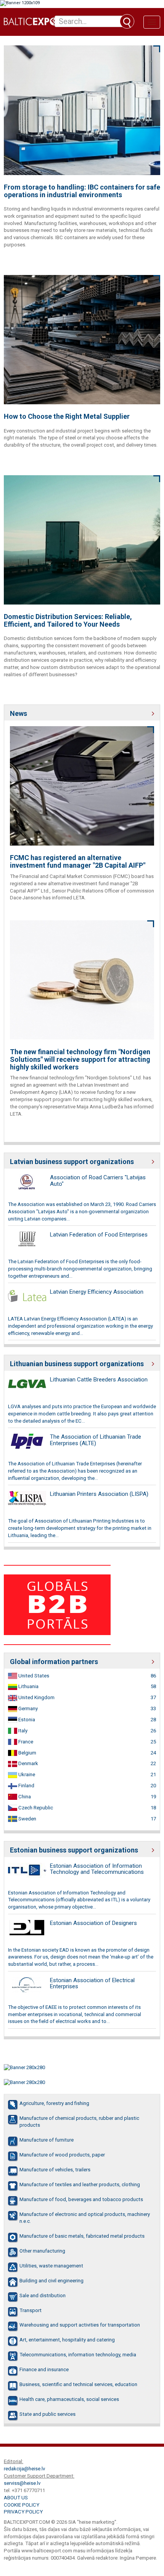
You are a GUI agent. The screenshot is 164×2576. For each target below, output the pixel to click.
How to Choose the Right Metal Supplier (67, 416)
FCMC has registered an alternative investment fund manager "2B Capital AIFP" (78, 862)
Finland (26, 1786)
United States (33, 1676)
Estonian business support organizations (74, 1850)
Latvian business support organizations (72, 1162)
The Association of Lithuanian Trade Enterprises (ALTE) (96, 1440)
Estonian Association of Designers (93, 1923)
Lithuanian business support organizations (77, 1364)
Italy (22, 1731)
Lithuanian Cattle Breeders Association (99, 1380)
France (25, 1742)
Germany (27, 1708)
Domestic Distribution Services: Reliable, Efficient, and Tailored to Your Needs (68, 621)
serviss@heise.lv (22, 2483)
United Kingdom (36, 1697)
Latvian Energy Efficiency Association (97, 1292)
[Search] (127, 21)
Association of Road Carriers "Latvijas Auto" (98, 1181)
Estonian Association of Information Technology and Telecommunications (97, 1869)
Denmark (28, 1763)
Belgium (27, 1753)
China (24, 1797)
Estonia (26, 1720)
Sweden (27, 1819)
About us (16, 2498)
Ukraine (26, 1774)
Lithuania (28, 1686)
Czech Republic (35, 1808)
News (18, 713)
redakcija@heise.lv (24, 2469)
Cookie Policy (22, 2505)
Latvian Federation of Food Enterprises (99, 1235)
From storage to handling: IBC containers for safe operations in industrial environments (82, 191)
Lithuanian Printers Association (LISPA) (99, 1494)
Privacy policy (23, 2512)
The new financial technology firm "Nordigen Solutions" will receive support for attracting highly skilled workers (80, 1059)
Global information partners (54, 1662)
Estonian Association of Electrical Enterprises (92, 1983)
